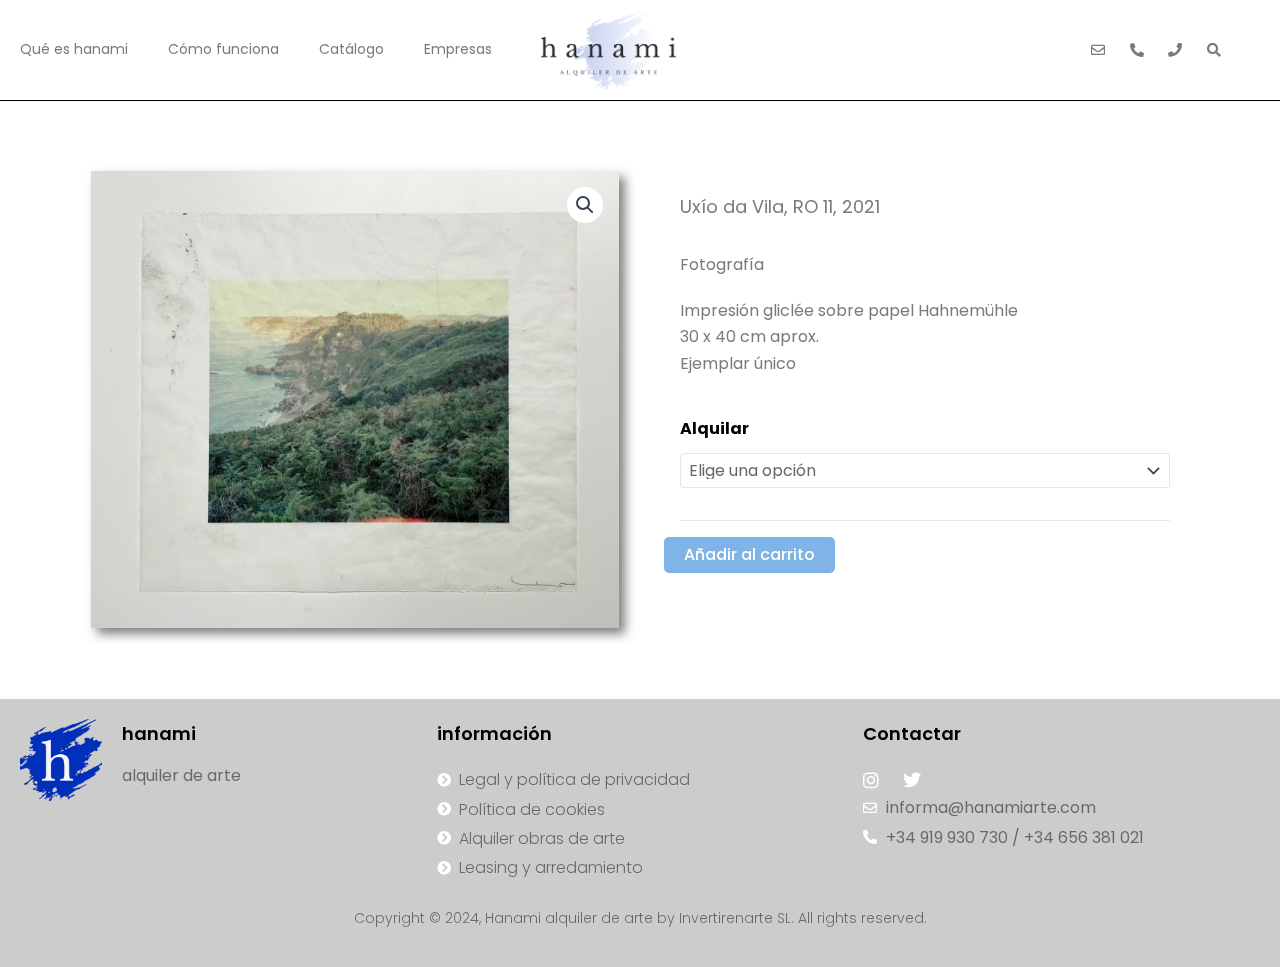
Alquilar (714, 428)
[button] (585, 205)
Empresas (458, 49)
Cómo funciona (223, 49)
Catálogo (351, 49)
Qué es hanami (74, 49)
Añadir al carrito (749, 554)
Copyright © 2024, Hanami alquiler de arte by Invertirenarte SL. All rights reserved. (640, 918)
